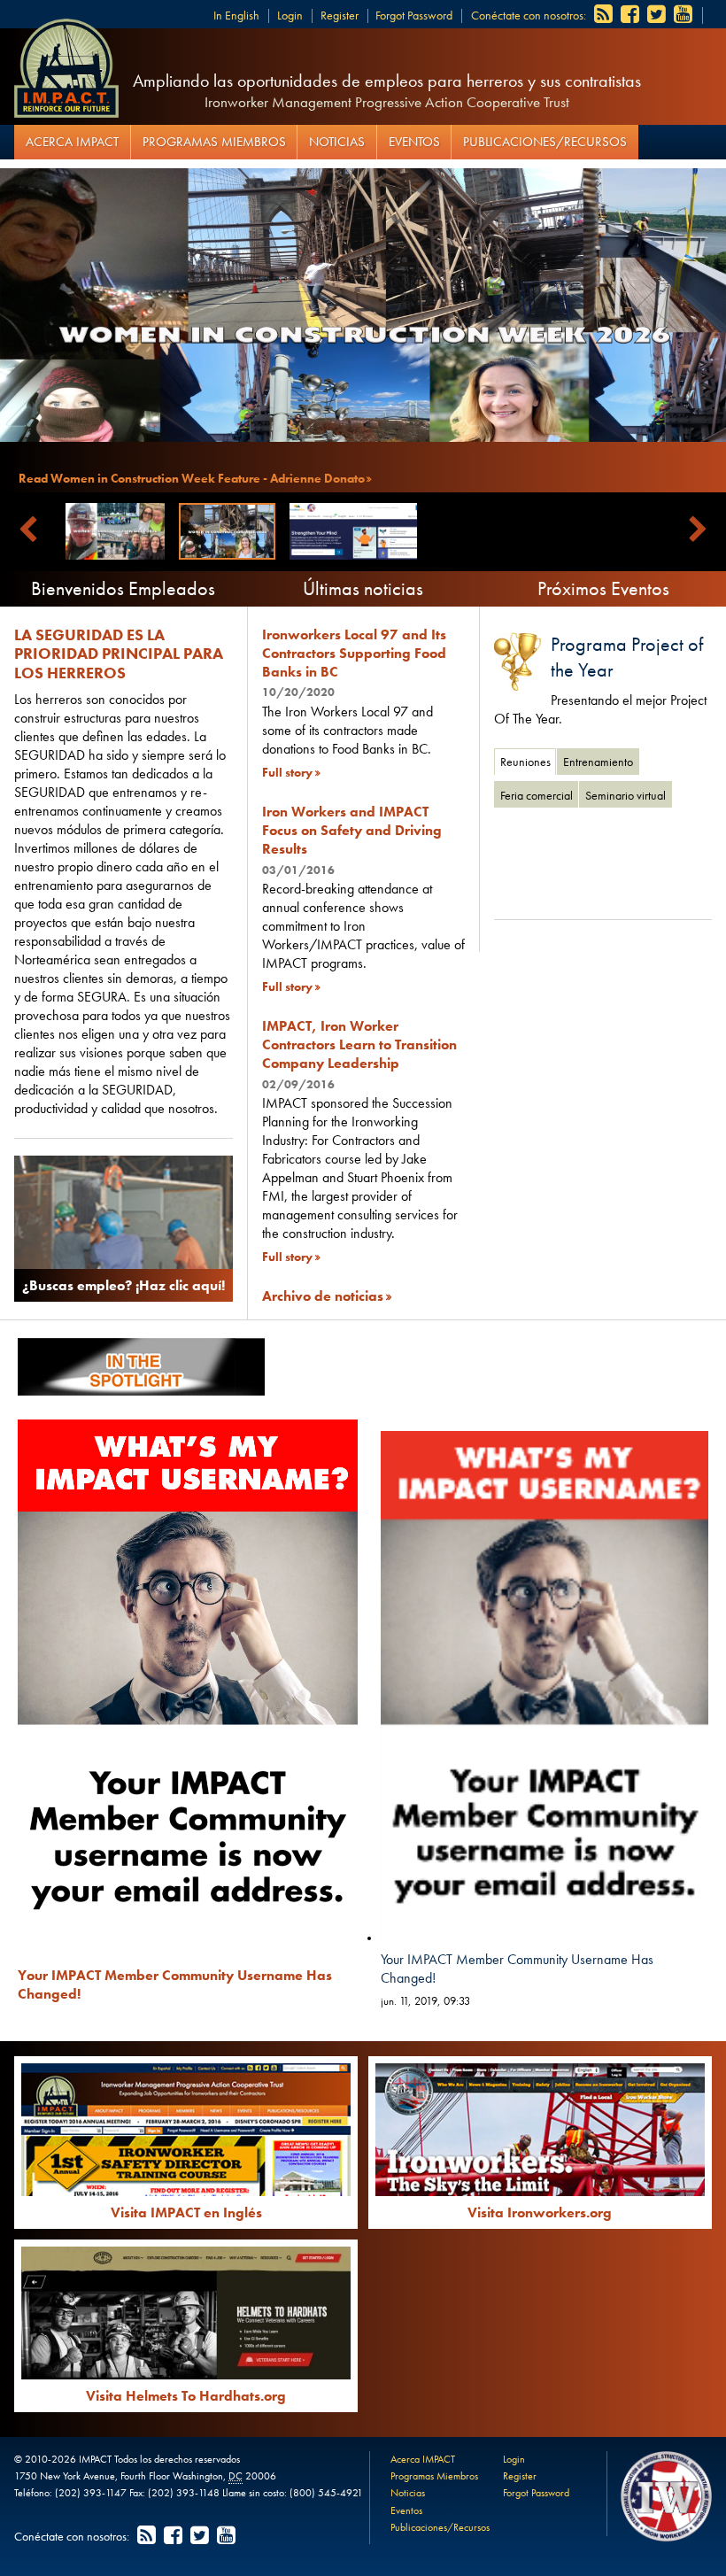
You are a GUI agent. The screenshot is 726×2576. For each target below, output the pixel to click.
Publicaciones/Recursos (545, 142)
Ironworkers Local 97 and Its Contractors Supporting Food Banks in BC (354, 653)
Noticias (337, 142)
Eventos (414, 142)
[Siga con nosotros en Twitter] (658, 15)
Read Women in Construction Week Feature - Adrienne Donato (192, 478)
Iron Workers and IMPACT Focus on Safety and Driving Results (352, 830)
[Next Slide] (698, 530)
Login (290, 15)
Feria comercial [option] (537, 795)
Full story (287, 772)
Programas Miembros (214, 142)
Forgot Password (414, 15)
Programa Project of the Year (627, 657)
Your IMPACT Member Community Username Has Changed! (517, 1969)
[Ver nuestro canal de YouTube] (684, 15)
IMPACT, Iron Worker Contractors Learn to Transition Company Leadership (359, 1044)
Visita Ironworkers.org (540, 2212)
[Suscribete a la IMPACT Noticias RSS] (605, 15)
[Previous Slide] (28, 530)
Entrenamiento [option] (598, 762)
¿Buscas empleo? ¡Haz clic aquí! (124, 1285)
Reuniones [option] (525, 762)
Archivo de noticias (323, 1296)
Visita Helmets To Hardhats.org (186, 2396)
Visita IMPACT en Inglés (186, 2212)
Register (340, 15)
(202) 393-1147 (91, 2493)
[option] (603, 858)
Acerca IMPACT (72, 142)
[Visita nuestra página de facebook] (631, 15)
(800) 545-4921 (326, 2493)
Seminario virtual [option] (626, 795)
